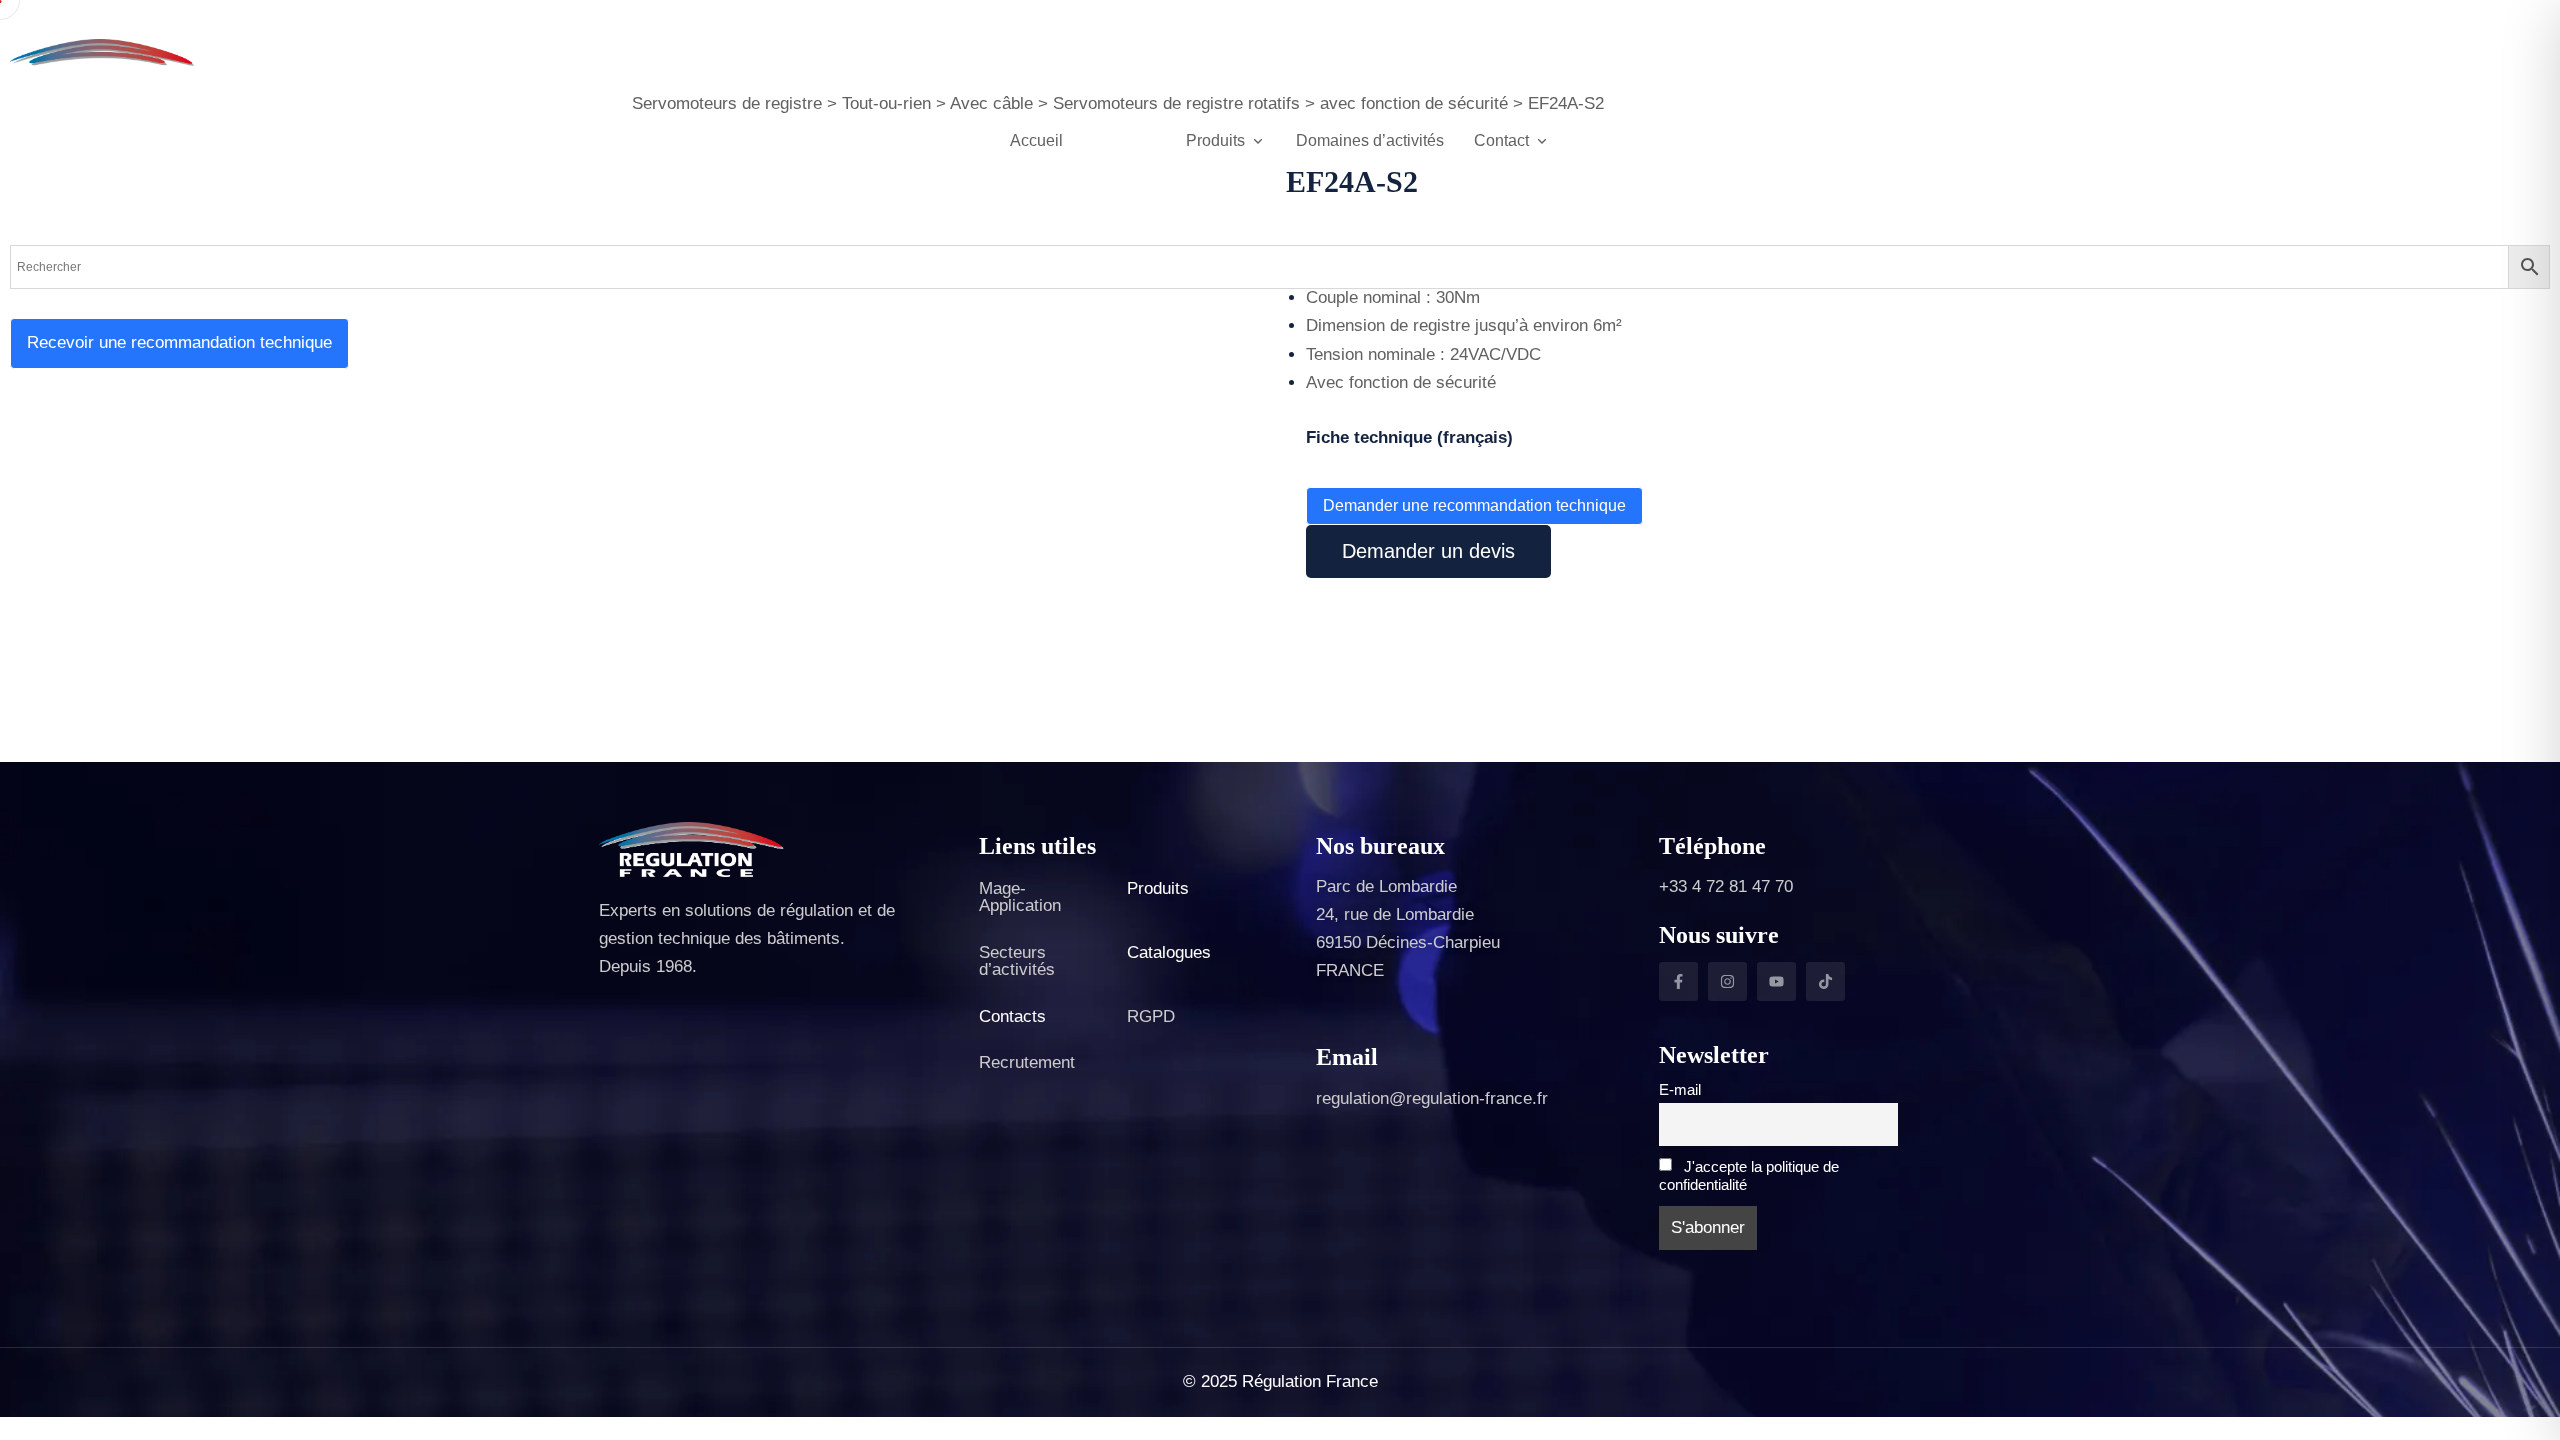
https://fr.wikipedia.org (1330, 449)
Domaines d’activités (1370, 140)
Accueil (1036, 140)
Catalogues (1169, 952)
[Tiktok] (1825, 981)
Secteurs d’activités (1017, 961)
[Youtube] (1776, 981)
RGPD (1151, 1016)
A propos (1124, 140)
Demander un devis (1428, 551)
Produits (1158, 888)
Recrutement (1027, 1062)
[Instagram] (1727, 981)
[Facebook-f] (1678, 981)
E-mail (1680, 1089)
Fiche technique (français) (1409, 437)
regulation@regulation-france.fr (1432, 1098)
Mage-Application (1020, 897)
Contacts (1012, 1016)
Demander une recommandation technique (1474, 505)
